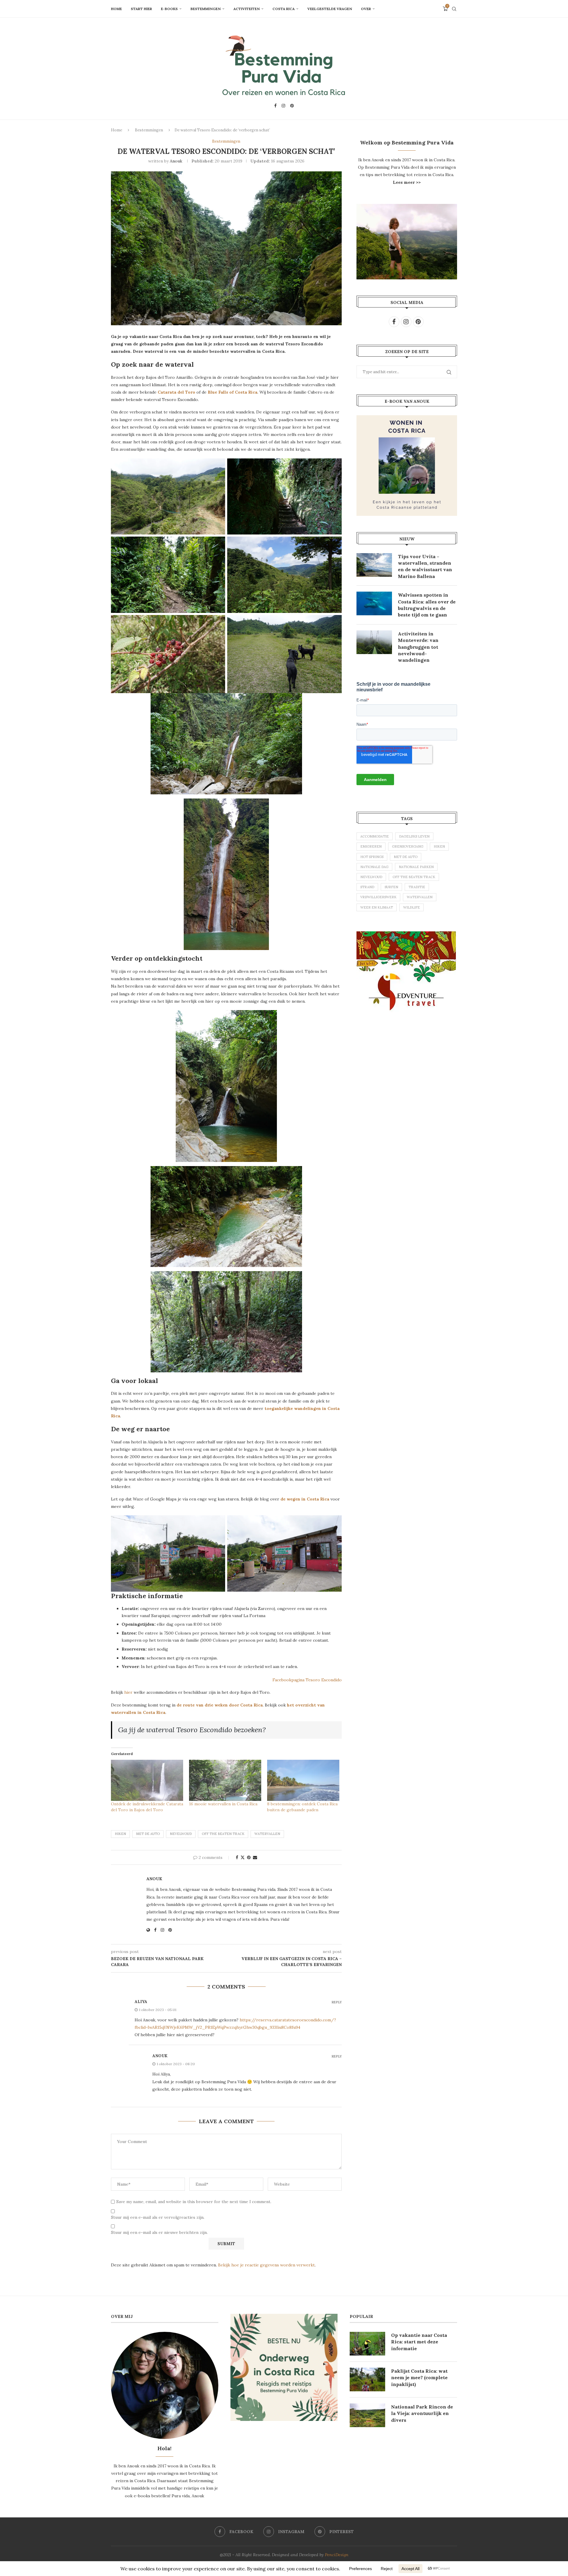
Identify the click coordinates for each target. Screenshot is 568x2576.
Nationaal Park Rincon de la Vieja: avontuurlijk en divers (422, 2413)
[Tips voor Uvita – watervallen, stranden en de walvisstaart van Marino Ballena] (374, 565)
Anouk (176, 161)
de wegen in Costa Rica (305, 1499)
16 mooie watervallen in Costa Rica (223, 1804)
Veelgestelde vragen (330, 9)
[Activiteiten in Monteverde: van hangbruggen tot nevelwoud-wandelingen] (374, 642)
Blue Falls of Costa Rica (233, 392)
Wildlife (412, 907)
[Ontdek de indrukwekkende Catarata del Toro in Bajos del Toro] (147, 1780)
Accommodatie (375, 836)
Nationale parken (416, 867)
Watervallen (267, 1834)
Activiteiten (247, 9)
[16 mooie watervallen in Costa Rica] (225, 1780)
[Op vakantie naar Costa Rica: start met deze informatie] (367, 2344)
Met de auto (148, 1834)
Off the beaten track (223, 1834)
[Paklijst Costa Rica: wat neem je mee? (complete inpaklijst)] (367, 2379)
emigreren (371, 846)
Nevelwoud (181, 1834)
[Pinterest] (292, 106)
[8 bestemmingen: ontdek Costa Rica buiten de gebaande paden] (303, 1780)
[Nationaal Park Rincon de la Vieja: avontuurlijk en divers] (367, 2415)
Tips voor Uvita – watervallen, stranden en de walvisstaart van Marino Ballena (425, 566)
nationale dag (374, 867)
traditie (417, 887)
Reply (337, 2002)
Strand (367, 887)
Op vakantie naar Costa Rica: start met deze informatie (419, 2342)
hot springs (372, 857)
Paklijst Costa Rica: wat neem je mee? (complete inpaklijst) (419, 2378)
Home (116, 9)
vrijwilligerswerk (378, 897)
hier (128, 1692)
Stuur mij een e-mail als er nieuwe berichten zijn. (159, 2232)
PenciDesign (337, 2555)
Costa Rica (284, 9)
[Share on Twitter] (243, 1857)
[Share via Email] (255, 1857)
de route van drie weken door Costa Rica (220, 1705)
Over (366, 9)
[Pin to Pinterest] (249, 1857)
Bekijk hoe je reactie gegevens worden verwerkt (266, 2265)
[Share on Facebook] (237, 1857)
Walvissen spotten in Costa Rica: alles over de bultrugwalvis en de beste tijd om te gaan (427, 605)
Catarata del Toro (176, 392)
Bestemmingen (206, 9)
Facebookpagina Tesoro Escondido (307, 1680)
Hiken (120, 1834)
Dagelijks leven (414, 836)
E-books (169, 9)
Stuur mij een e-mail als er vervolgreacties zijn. (158, 2217)
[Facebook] (275, 106)
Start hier (141, 9)
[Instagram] (283, 106)
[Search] (454, 9)
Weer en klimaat (377, 907)
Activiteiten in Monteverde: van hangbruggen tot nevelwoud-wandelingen (418, 647)
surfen (391, 887)
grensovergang (408, 846)
